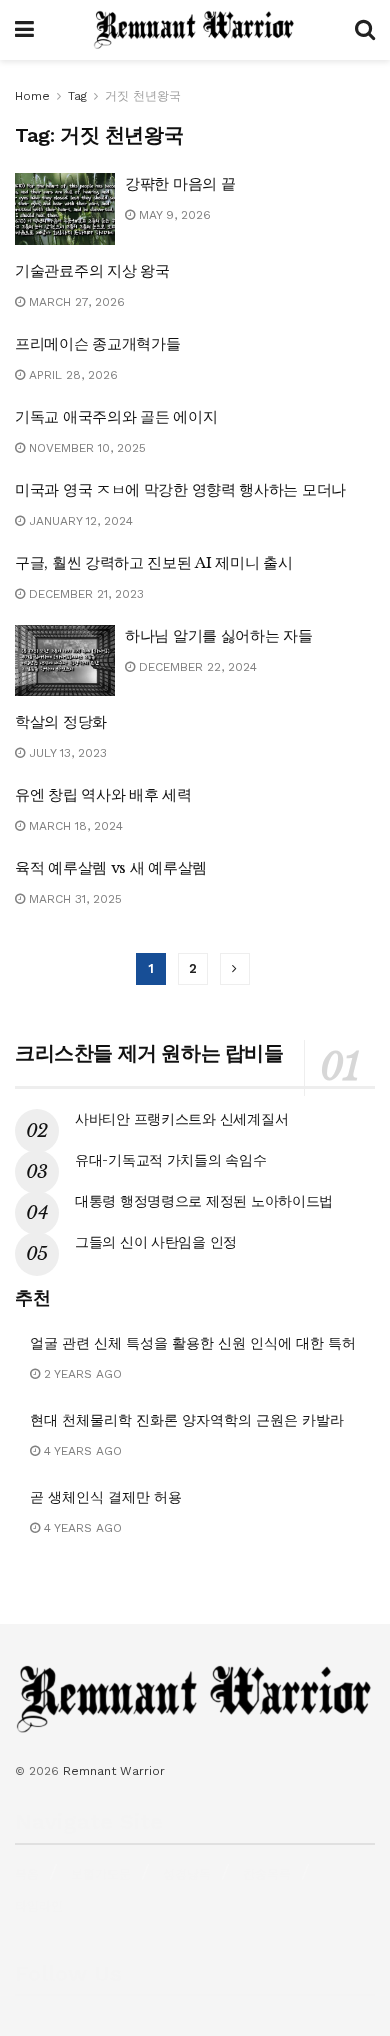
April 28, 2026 (71, 375)
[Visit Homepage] (194, 30)
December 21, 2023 (84, 594)
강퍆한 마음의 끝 (180, 183)
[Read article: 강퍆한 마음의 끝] (65, 209)
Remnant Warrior (114, 1771)
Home (32, 96)
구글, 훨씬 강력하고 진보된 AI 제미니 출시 (154, 562)
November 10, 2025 (85, 448)
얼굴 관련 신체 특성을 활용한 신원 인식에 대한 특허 (193, 1343)
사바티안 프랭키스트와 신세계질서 (181, 1119)
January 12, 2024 (79, 521)
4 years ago (81, 1451)
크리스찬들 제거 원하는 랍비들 (149, 1053)
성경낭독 (187, 1874)
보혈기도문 (101, 1874)
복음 (27, 1874)
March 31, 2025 (73, 899)
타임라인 (39, 1906)
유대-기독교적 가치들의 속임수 (171, 1160)
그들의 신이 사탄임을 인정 (156, 1242)
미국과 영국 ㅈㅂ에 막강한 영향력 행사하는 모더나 (180, 489)
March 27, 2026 (75, 302)
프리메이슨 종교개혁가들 (97, 343)
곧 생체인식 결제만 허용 (106, 1497)
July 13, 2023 (66, 753)
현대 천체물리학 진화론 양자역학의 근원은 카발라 (187, 1420)
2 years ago (81, 1374)
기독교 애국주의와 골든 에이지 (116, 416)
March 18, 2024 (74, 826)
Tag (77, 96)
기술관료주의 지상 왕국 (92, 270)
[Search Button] (365, 30)
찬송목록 (267, 1874)
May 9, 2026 (173, 215)
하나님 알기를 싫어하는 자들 (219, 635)
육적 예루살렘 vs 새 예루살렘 (111, 867)
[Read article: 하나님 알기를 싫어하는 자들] (65, 661)
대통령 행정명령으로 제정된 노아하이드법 (204, 1201)
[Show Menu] (24, 30)
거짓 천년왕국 (143, 96)
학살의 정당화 (61, 721)
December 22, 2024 (196, 667)
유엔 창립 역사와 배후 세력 (103, 794)
